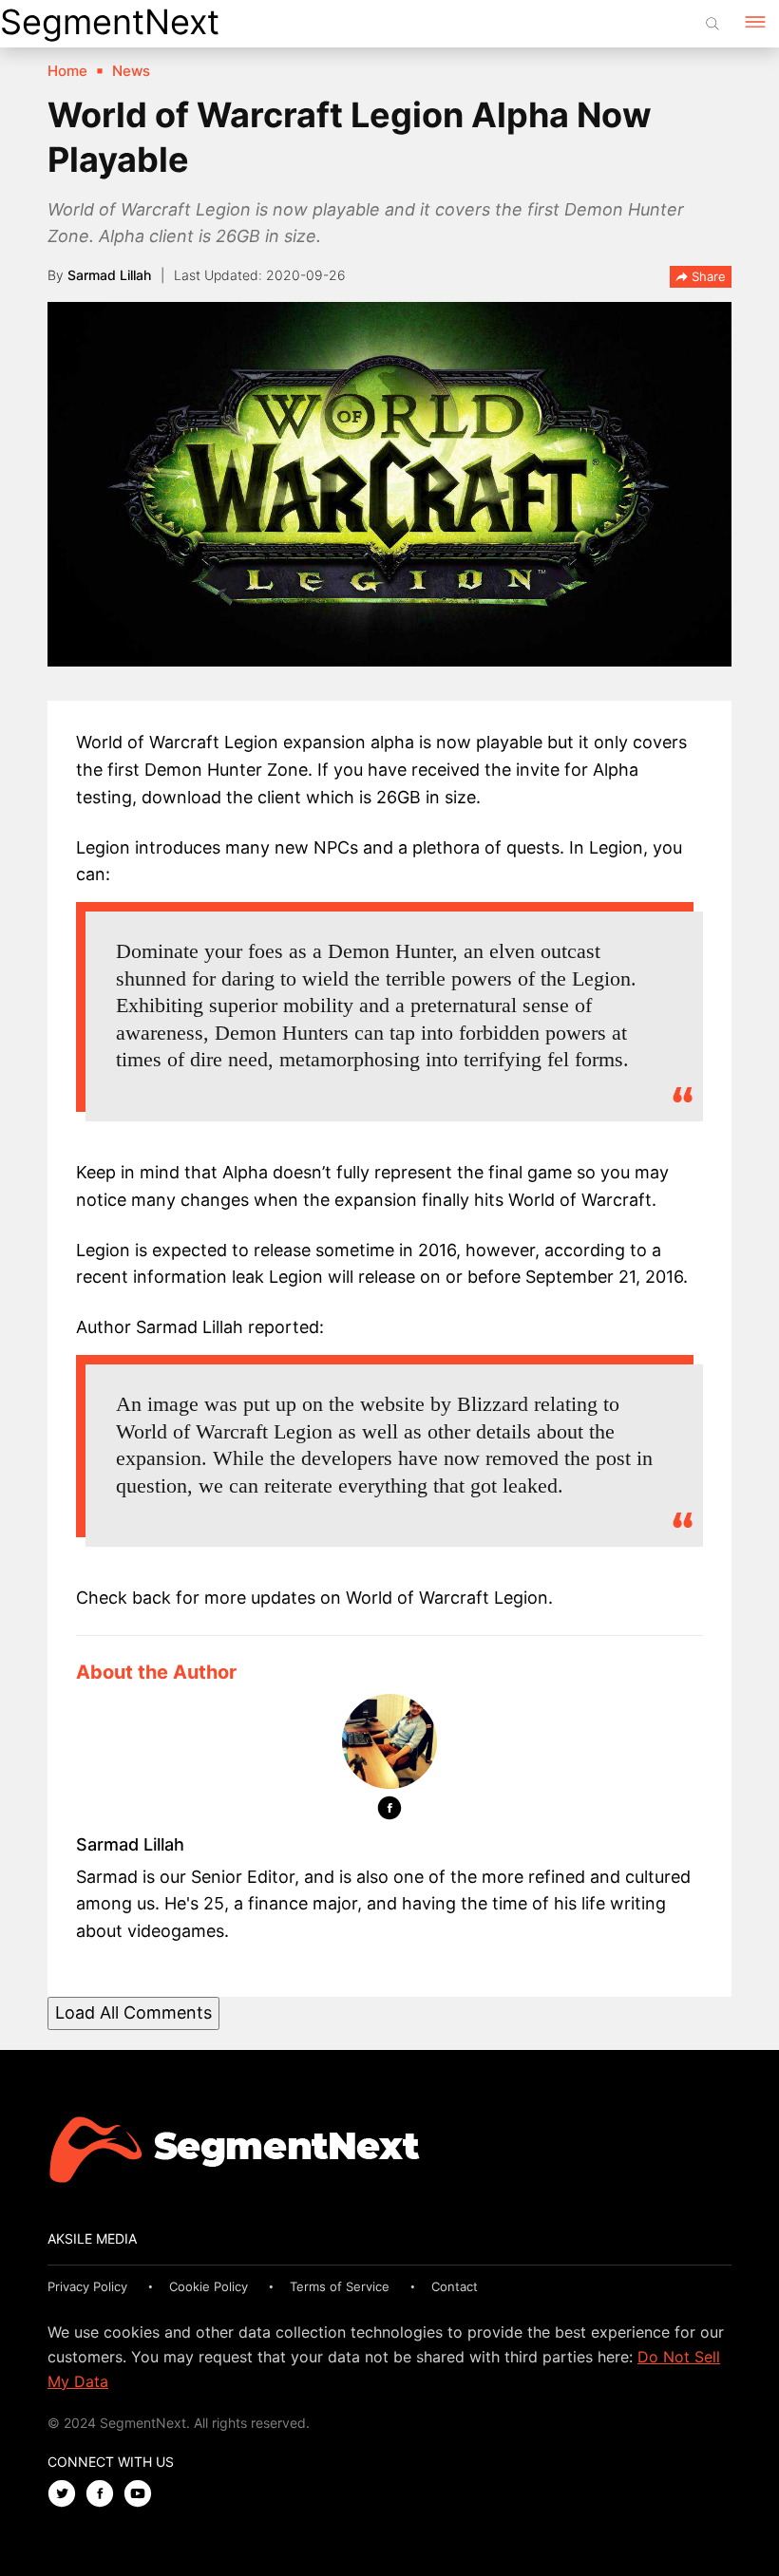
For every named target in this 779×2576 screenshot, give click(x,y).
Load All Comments (133, 2012)
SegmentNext (110, 22)
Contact (455, 2286)
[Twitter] (66, 2495)
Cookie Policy (209, 2286)
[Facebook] (389, 1812)
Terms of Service (340, 2286)
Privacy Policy (87, 2286)
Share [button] (707, 276)
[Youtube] (142, 2495)
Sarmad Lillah (109, 275)
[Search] (712, 24)
